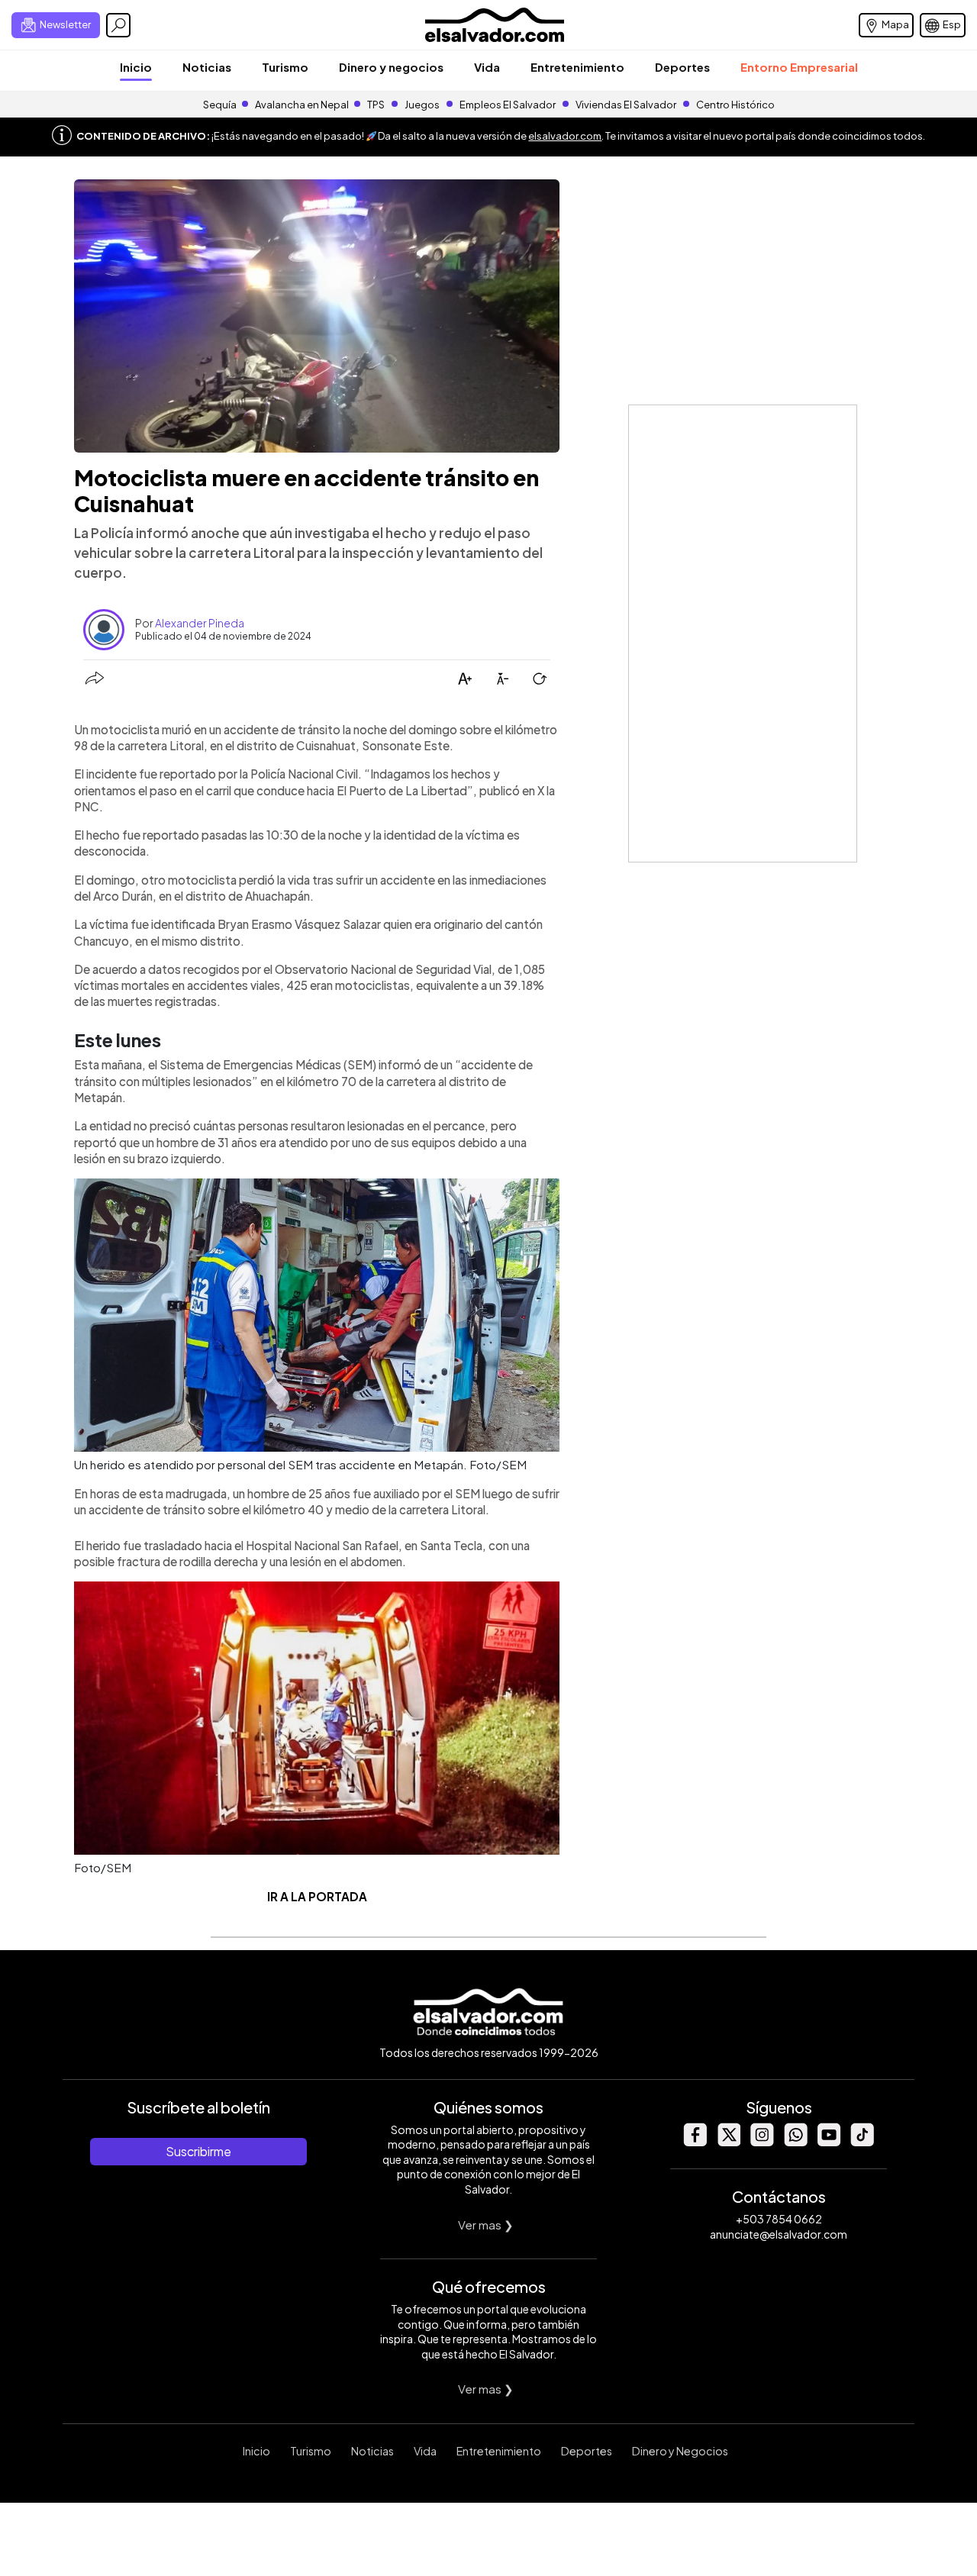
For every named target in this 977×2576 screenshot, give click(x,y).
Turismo (285, 67)
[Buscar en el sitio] (118, 25)
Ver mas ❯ (486, 2225)
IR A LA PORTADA (317, 1896)
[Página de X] (728, 2142)
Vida (487, 67)
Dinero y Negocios (680, 2451)
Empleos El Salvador (508, 105)
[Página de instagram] (762, 2142)
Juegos (422, 105)
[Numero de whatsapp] (795, 2142)
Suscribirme (198, 2151)
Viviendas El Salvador (626, 105)
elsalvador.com (565, 136)
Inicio (136, 67)
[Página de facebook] (695, 2142)
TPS (376, 105)
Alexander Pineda (200, 623)
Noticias (207, 67)
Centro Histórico (735, 105)
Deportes (682, 67)
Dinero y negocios (391, 67)
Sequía (220, 105)
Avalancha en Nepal (302, 105)
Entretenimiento (577, 67)
